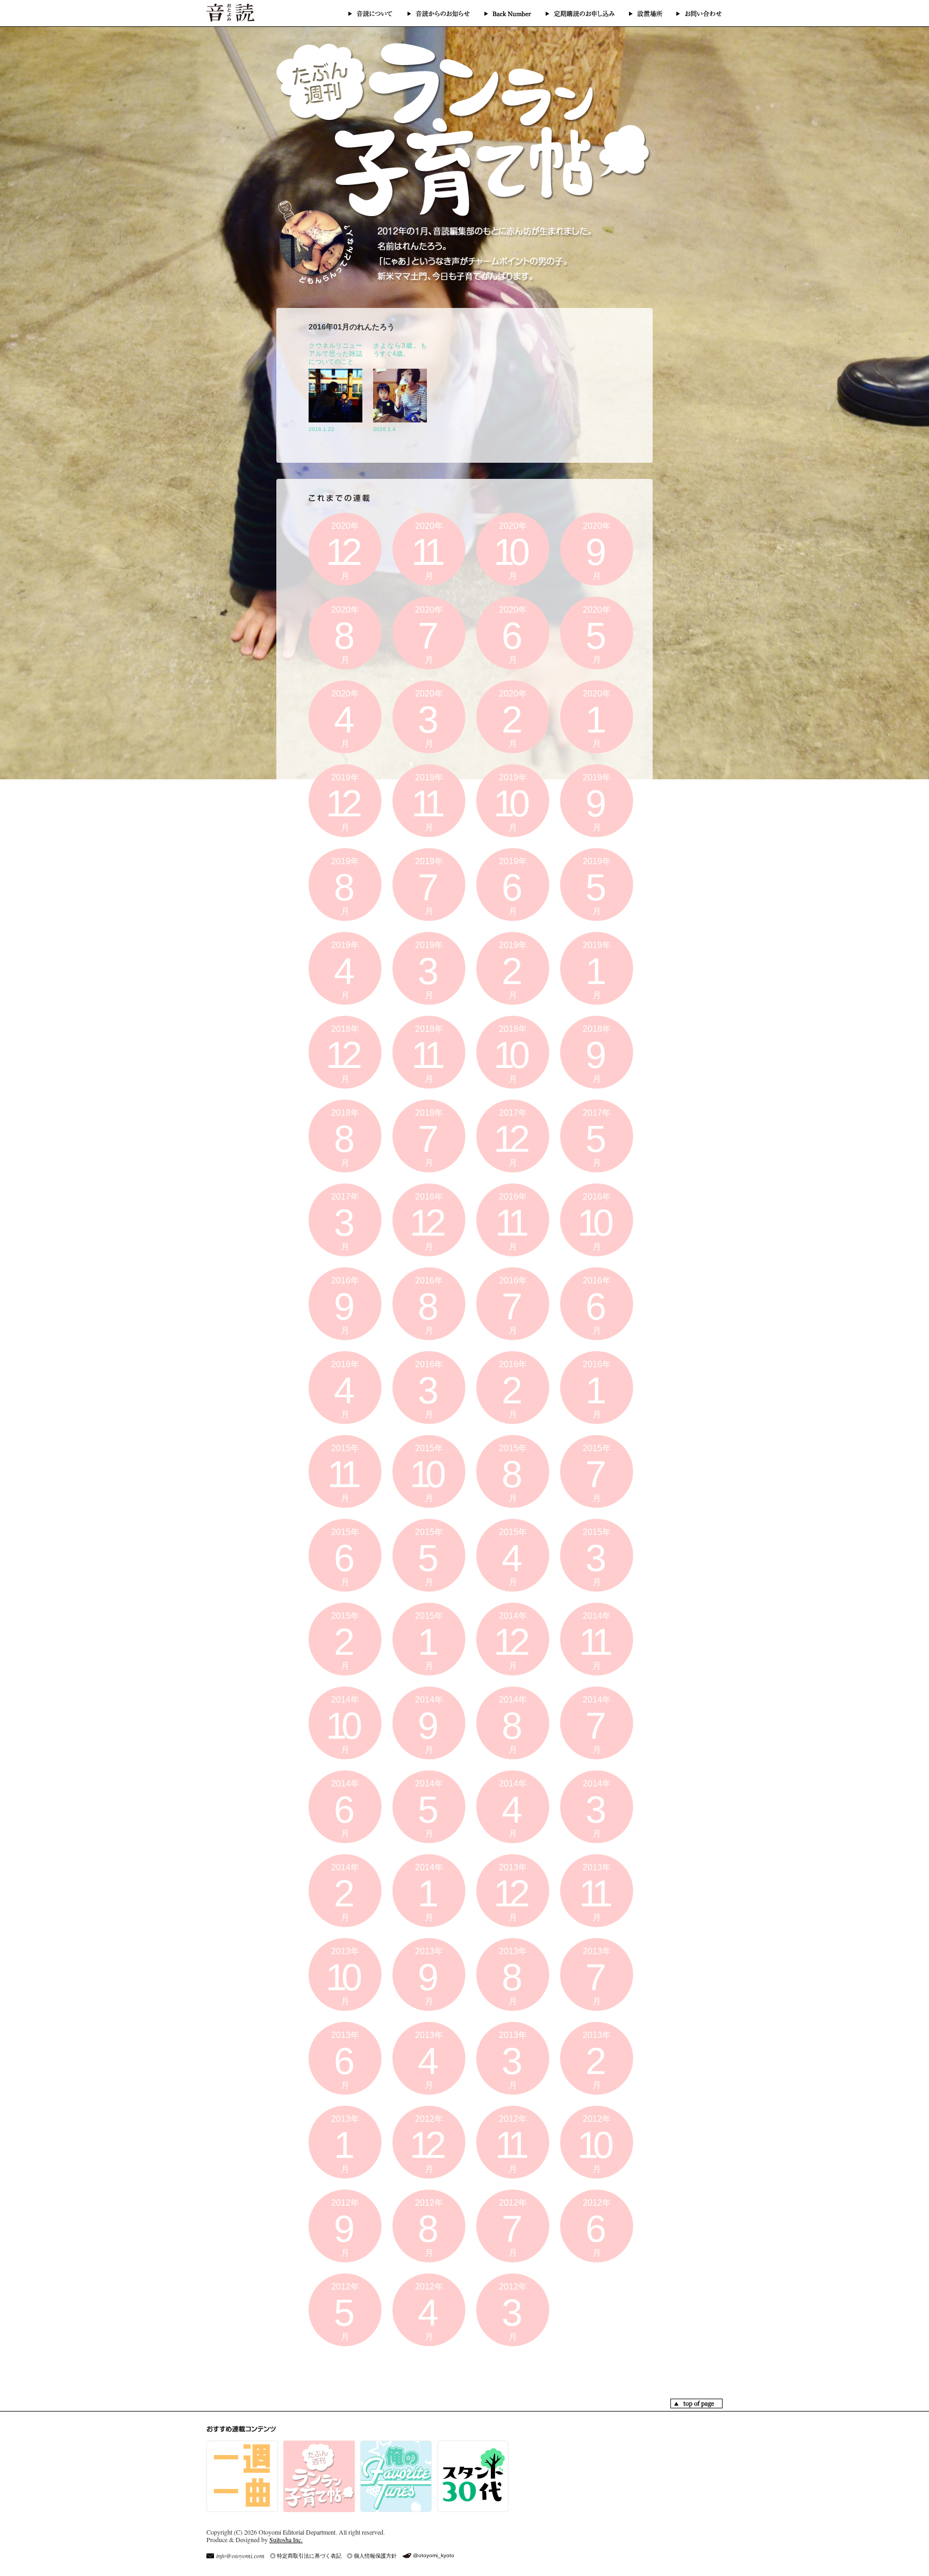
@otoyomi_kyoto (434, 2555)
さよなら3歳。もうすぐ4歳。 (400, 350)
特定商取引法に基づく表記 (309, 2556)
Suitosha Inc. (286, 2539)
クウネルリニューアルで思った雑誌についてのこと (335, 354)
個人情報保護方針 (375, 2556)
